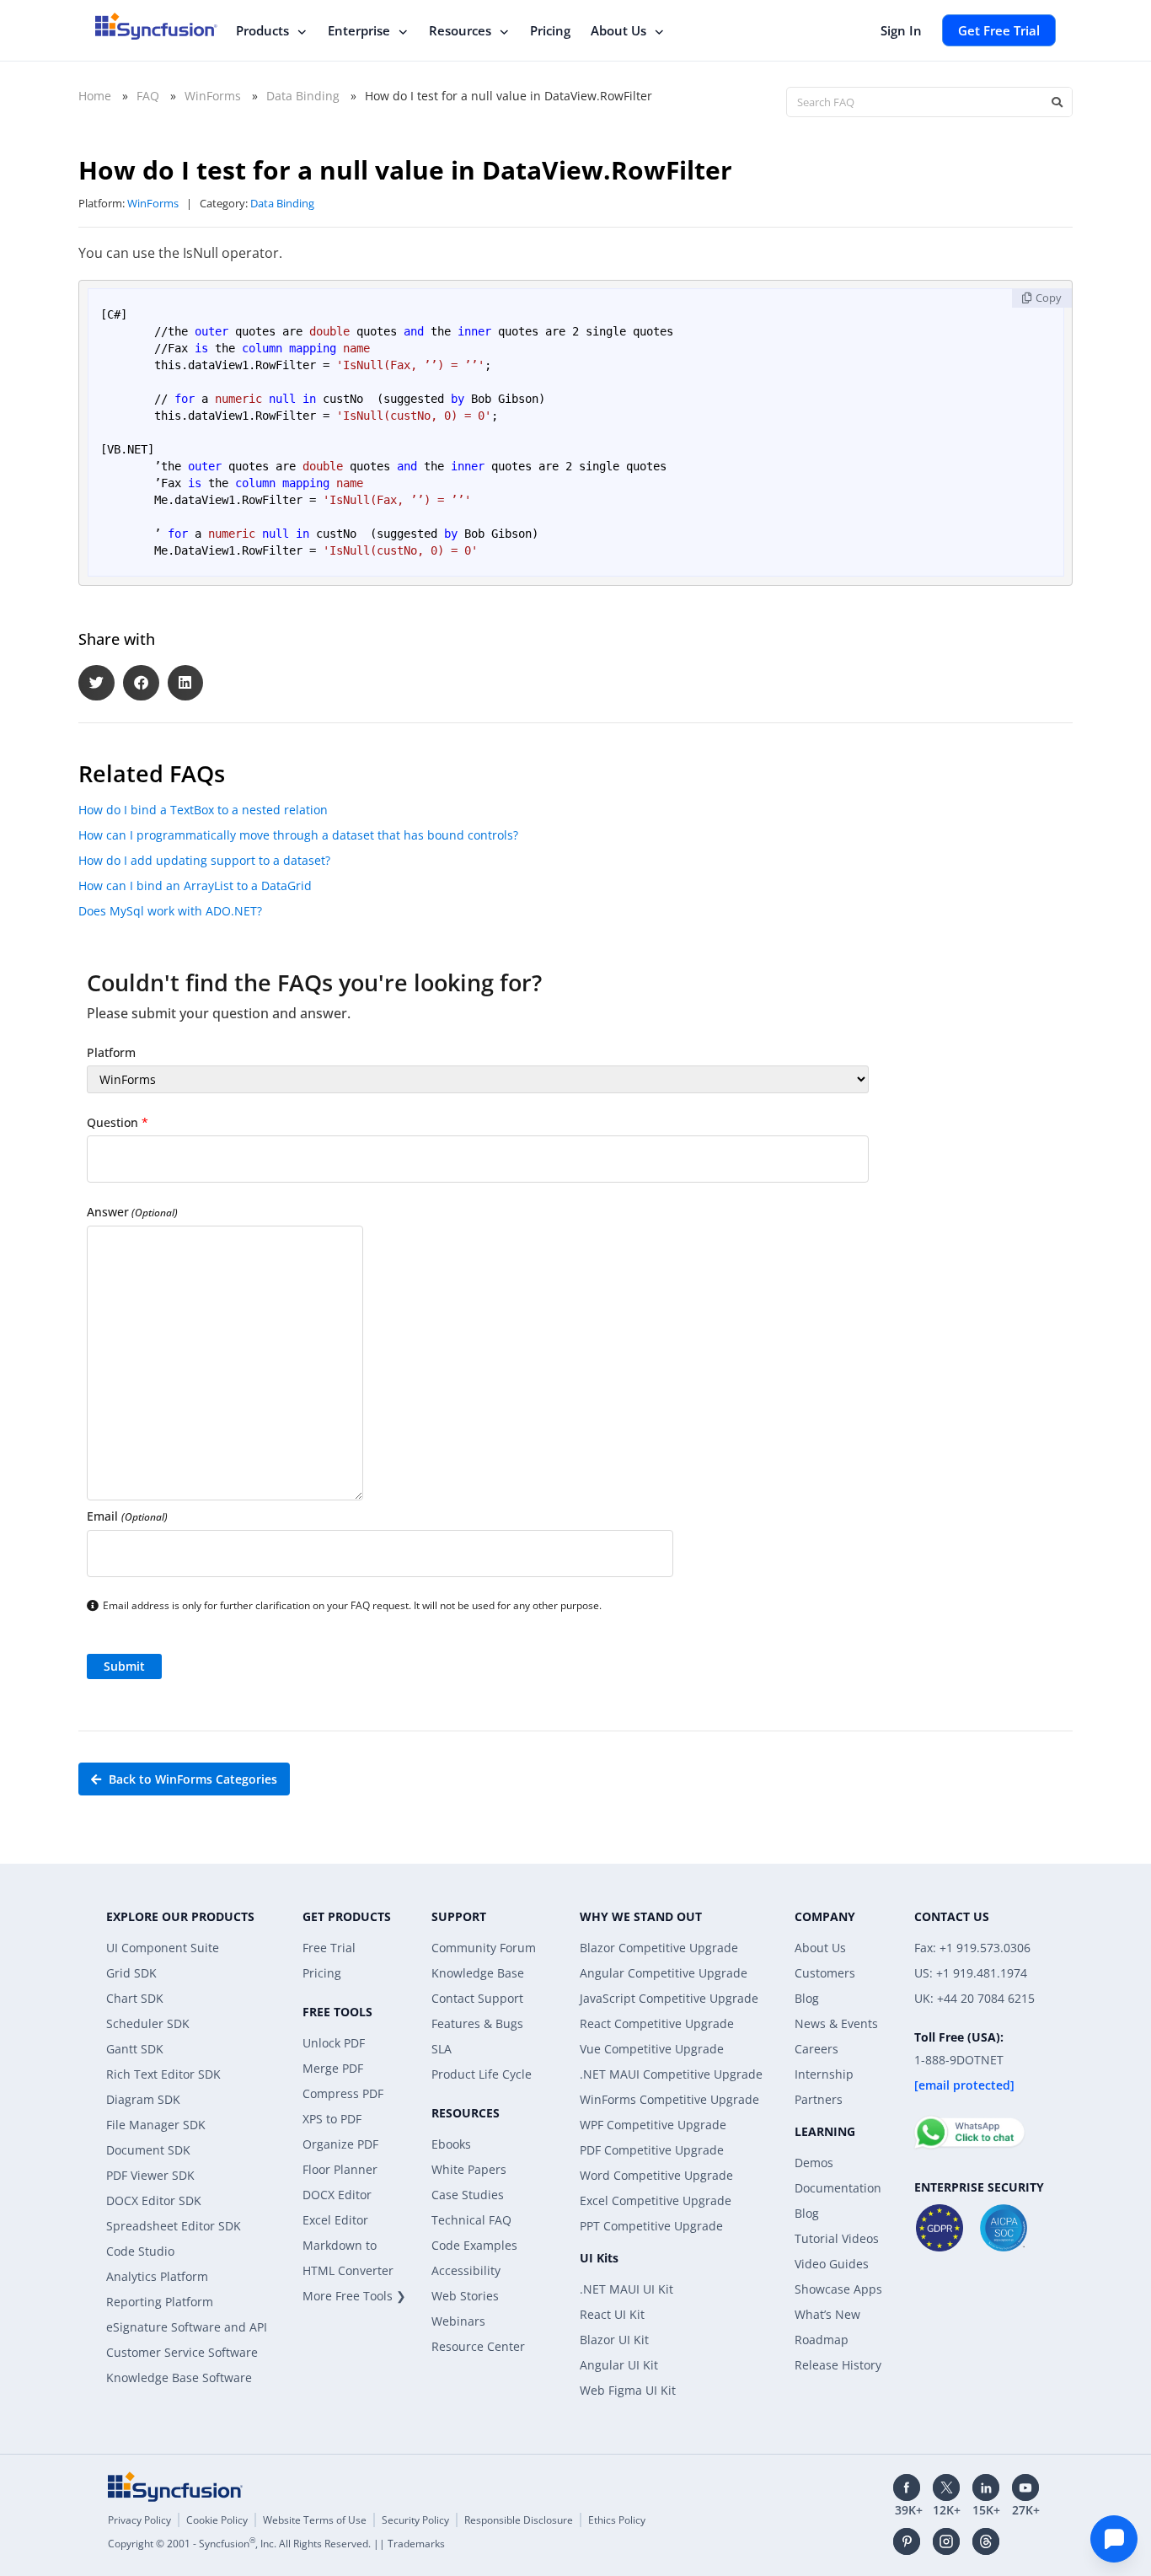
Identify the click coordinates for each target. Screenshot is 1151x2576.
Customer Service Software (182, 2352)
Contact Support (477, 1998)
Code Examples (474, 2245)
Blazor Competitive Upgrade (659, 1948)
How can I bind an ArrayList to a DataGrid (195, 885)
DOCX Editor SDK (154, 2200)
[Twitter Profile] (946, 2487)
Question (118, 1122)
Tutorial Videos (837, 2238)
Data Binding (303, 96)
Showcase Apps (838, 2289)
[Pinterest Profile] (907, 2541)
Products (262, 30)
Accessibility (466, 2270)
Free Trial (329, 1948)
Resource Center (478, 2346)
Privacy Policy (139, 2520)
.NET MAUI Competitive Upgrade (671, 2074)
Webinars (458, 2321)
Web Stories (465, 2296)
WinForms (213, 96)
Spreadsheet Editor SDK (174, 2226)
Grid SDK (131, 1973)
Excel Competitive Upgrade (656, 2200)
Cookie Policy (217, 2520)
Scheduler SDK (148, 2023)
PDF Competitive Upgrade (652, 2150)
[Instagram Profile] (946, 2541)
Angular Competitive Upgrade (664, 1973)
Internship (824, 2074)
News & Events (836, 2023)
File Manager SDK (156, 2125)
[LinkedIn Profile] (986, 2487)
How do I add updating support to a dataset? (204, 860)
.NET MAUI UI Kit (626, 2289)
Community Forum (484, 1948)
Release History (838, 2365)
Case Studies (468, 2195)
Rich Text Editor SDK (163, 2074)
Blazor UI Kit (614, 2340)
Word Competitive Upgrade (656, 2175)
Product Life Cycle (482, 2074)
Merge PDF (333, 2068)
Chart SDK (135, 1998)
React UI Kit (612, 2314)
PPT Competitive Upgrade (651, 2226)
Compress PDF (343, 2093)
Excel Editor (335, 2220)
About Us (618, 30)
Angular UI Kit (619, 2365)
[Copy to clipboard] (1042, 298)
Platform (111, 1052)
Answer (132, 1212)
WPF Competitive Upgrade (653, 2125)
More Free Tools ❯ (354, 2296)
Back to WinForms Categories (191, 1779)
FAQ (148, 96)
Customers (825, 1973)
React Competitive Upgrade (657, 2023)
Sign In (901, 30)
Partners (819, 2099)
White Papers (469, 2169)
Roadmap (822, 2340)
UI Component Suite (163, 1948)
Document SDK (148, 2150)
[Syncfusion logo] (156, 26)
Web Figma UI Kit (628, 2390)
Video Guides (832, 2264)
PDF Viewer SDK (150, 2175)
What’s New (827, 2314)
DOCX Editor (337, 2195)
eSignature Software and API (187, 2327)
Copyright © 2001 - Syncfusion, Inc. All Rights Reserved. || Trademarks (276, 2544)
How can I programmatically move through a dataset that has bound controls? (298, 835)
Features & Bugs (477, 2023)
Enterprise (359, 30)
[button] (96, 683)
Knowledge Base (478, 1973)
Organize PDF (340, 2144)
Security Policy (415, 2520)
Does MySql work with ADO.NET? (170, 911)
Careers (816, 2049)
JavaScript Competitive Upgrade (669, 1998)
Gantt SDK (135, 2049)
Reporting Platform (160, 2302)
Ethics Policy (617, 2520)
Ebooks (451, 2144)
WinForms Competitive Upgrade (669, 2099)
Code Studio (140, 2251)
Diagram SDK (143, 2099)
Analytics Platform (157, 2276)
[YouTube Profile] (1025, 2487)
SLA (442, 2049)
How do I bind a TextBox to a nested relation (203, 810)
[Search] (1057, 102)
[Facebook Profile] (907, 2487)
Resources (460, 30)
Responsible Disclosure (519, 2520)
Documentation (838, 2188)
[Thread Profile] (986, 2541)
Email (127, 1516)
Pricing (550, 30)
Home (95, 96)
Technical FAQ (471, 2220)
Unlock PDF (334, 2043)
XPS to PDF (332, 2119)
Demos (814, 2163)
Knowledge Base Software (179, 2377)
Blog (807, 1998)
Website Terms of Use (315, 2520)
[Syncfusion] (175, 2487)
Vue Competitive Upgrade (652, 2049)
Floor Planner (340, 2169)
